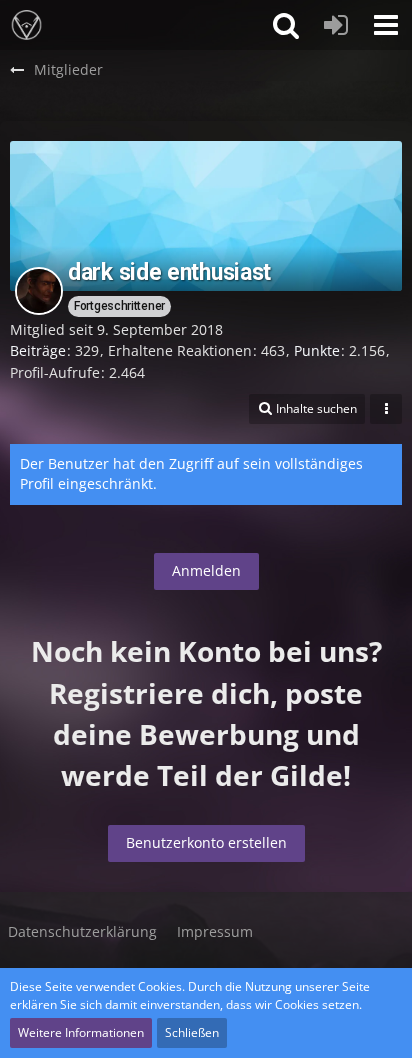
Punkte (317, 350)
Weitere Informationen (81, 1032)
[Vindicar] (26, 25)
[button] (386, 25)
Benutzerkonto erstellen (206, 842)
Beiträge (38, 350)
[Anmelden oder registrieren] (336, 25)
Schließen (192, 1032)
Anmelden (206, 570)
